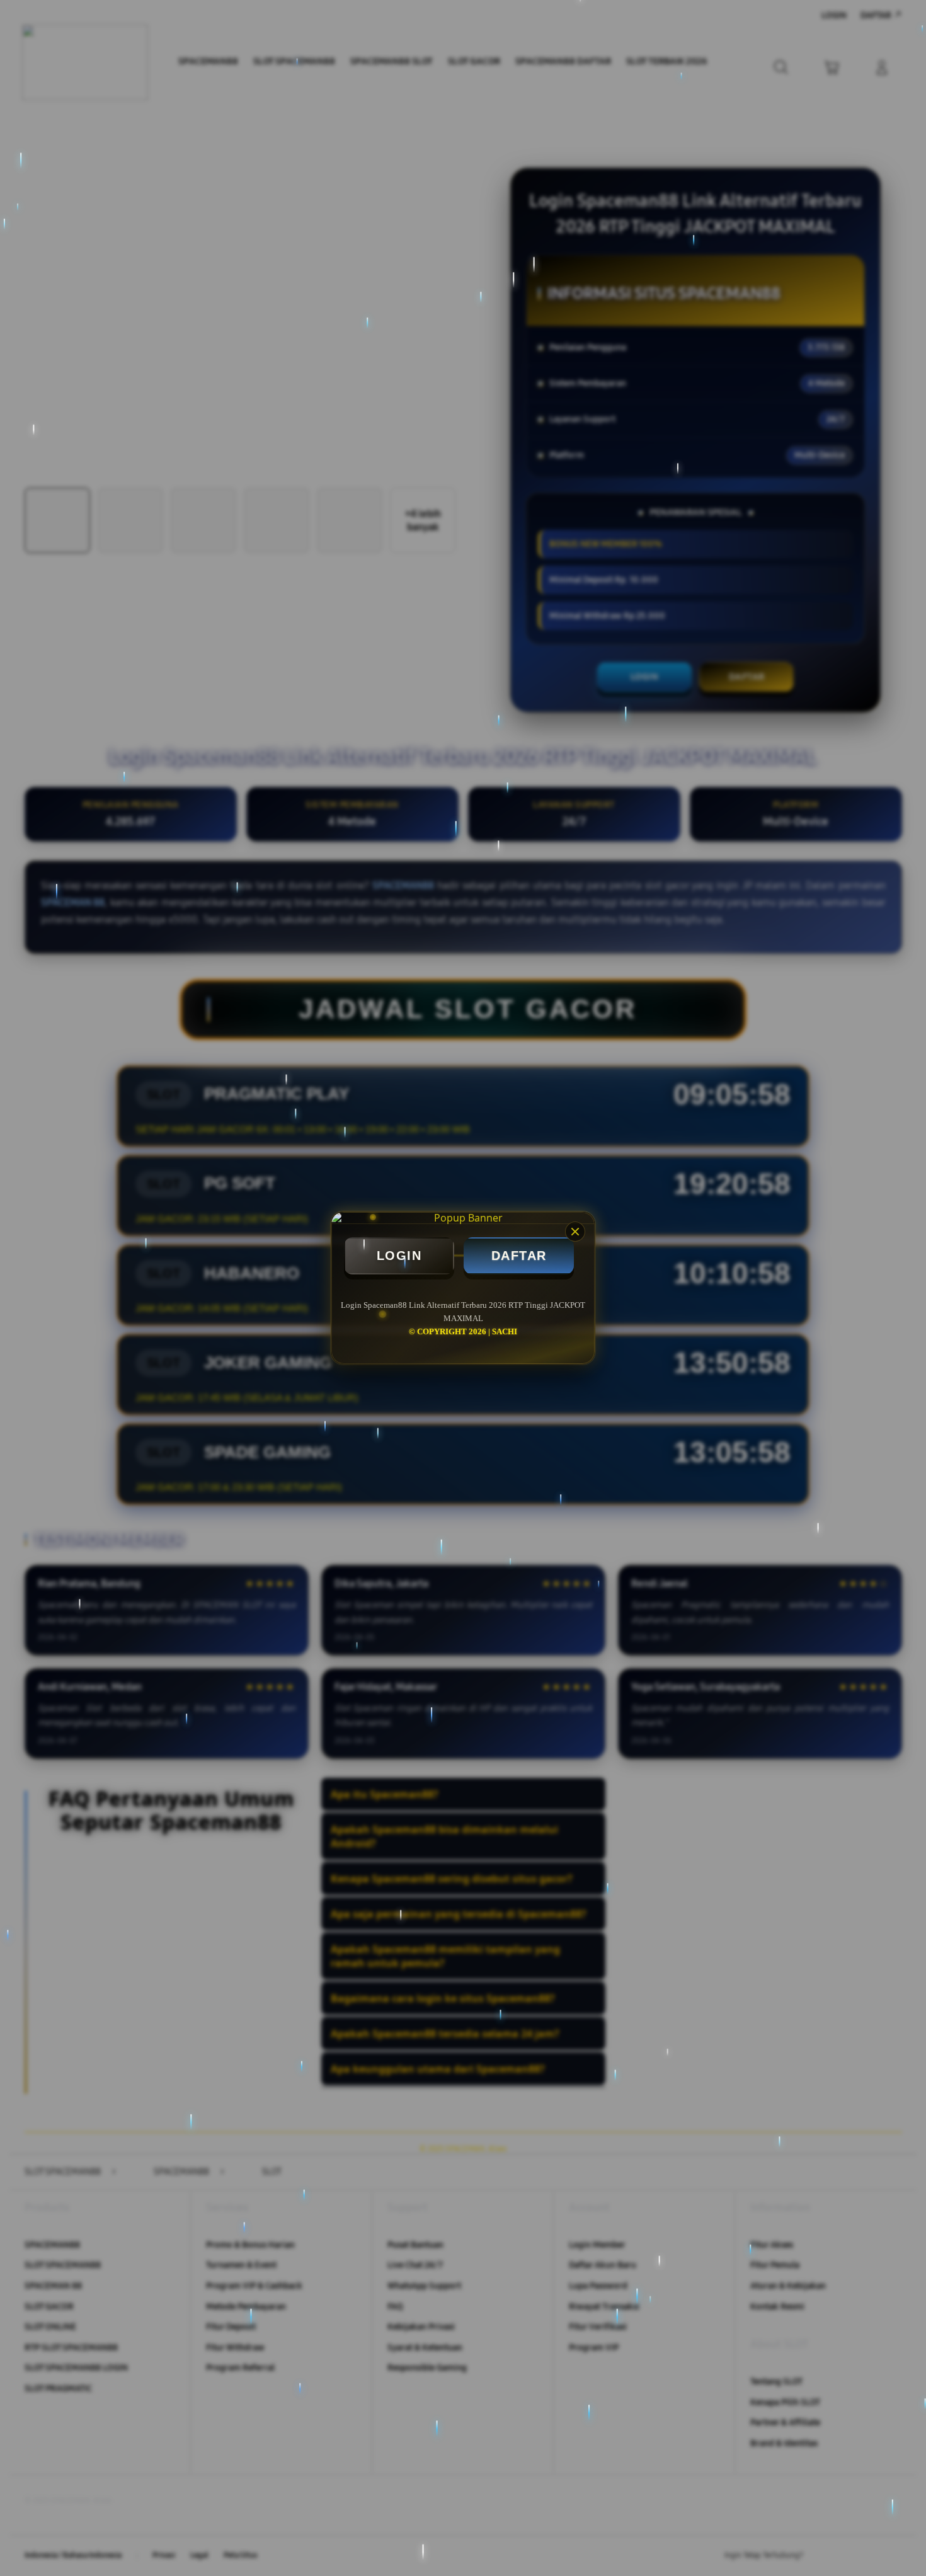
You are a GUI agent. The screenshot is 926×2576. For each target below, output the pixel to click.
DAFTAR (519, 1256)
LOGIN (399, 1256)
